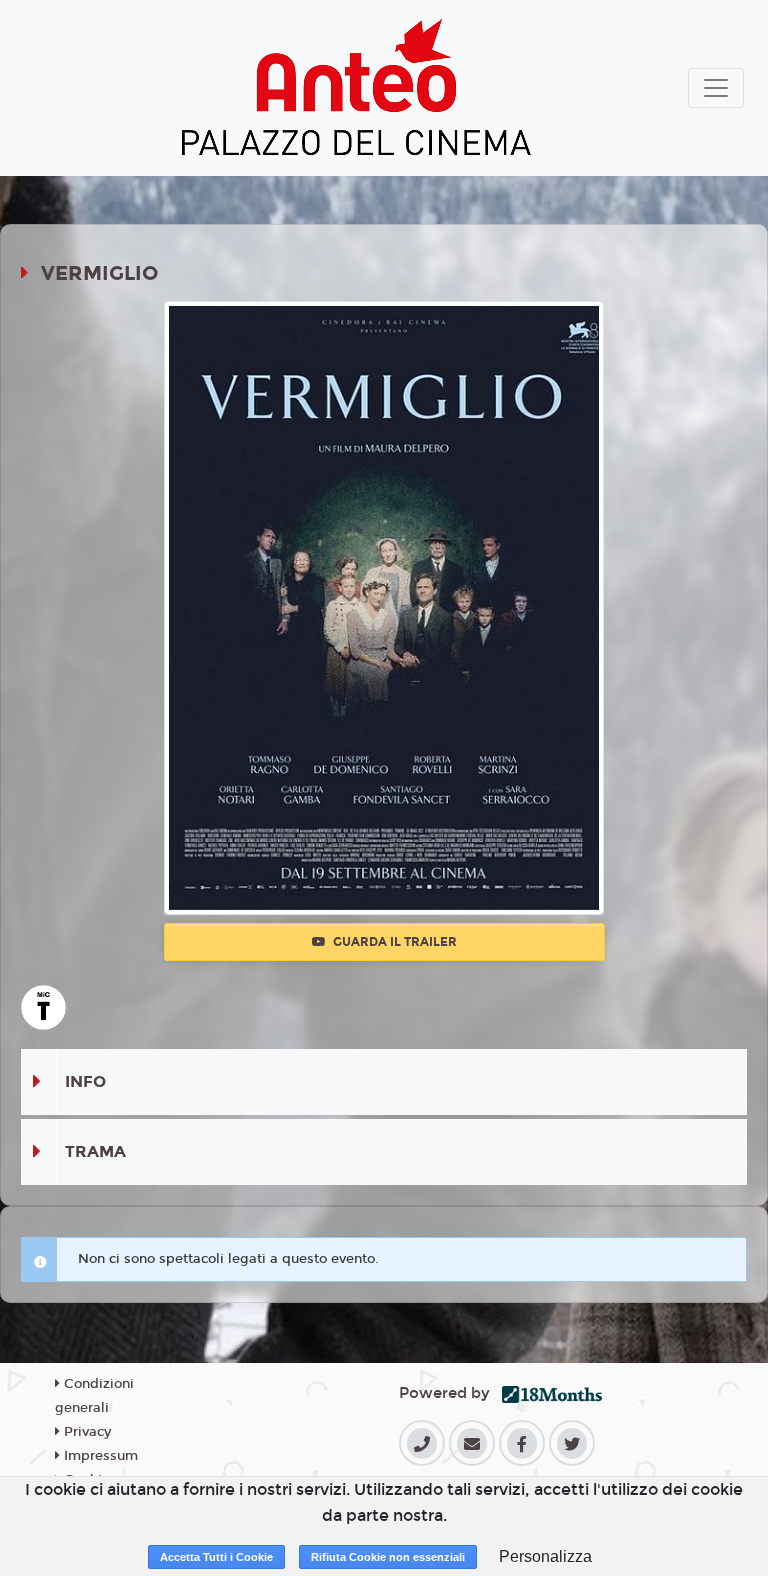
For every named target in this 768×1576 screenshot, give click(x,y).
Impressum (99, 1456)
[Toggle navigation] (716, 88)
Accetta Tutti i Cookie (216, 1557)
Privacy (85, 1432)
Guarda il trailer (393, 942)
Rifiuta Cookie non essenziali (388, 1557)
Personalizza (545, 1556)
